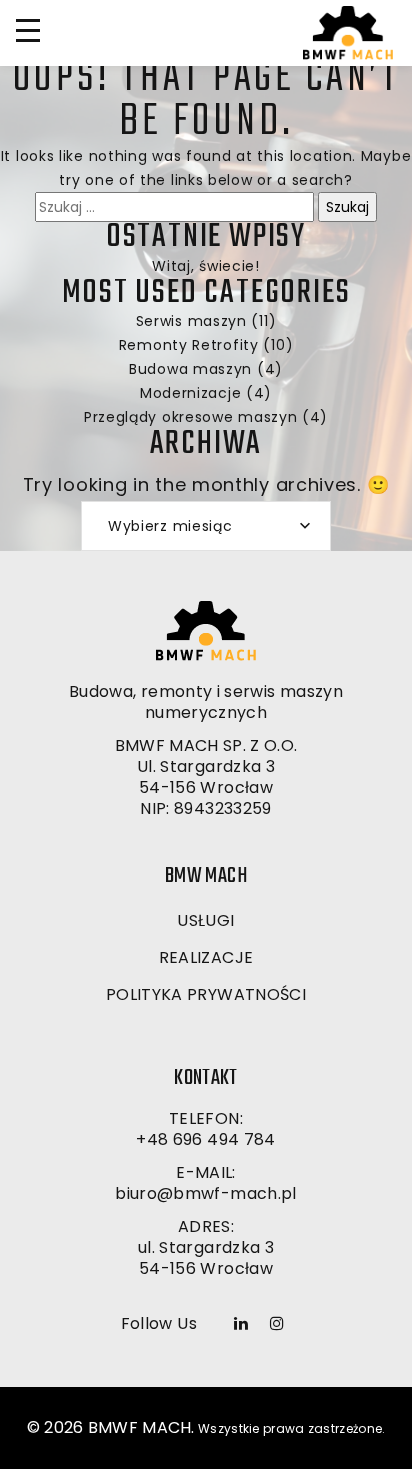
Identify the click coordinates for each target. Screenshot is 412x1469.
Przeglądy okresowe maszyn (191, 417)
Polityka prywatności (206, 994)
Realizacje (206, 957)
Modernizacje (190, 393)
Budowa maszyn (190, 369)
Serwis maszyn (191, 321)
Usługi (205, 920)
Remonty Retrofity (189, 345)
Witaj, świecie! (206, 266)
